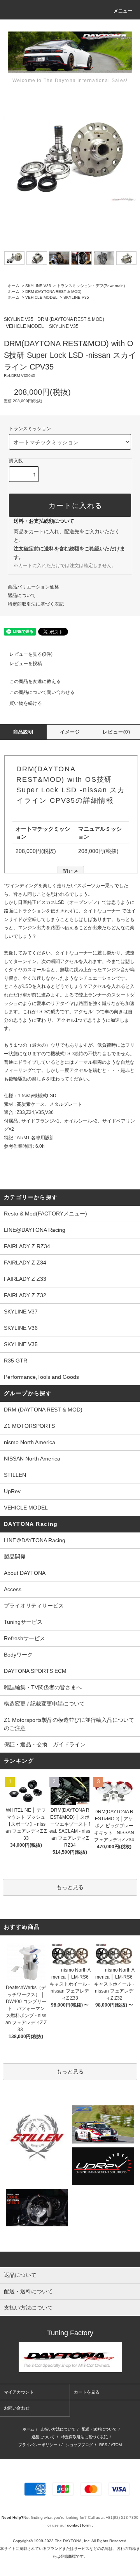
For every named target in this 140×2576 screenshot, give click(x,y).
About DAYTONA (25, 1573)
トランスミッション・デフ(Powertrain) (91, 286)
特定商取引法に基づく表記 (36, 604)
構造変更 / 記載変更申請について (44, 1704)
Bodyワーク (18, 1655)
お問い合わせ (17, 2408)
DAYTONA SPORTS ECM (35, 1671)
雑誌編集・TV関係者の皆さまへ (43, 1687)
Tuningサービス (26, 1622)
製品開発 (15, 1557)
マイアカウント (19, 2392)
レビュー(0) (116, 732)
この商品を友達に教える (35, 681)
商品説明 (24, 732)
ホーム (14, 286)
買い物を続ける (26, 703)
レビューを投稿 (26, 664)
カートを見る (87, 2392)
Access (13, 1589)
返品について (22, 595)
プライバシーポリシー (38, 2445)
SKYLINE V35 (38, 286)
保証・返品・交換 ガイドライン (45, 1744)
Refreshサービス (24, 1638)
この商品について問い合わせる (42, 692)
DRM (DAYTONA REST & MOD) (53, 292)
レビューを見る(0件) (31, 654)
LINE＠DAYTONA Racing (35, 1540)
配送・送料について (99, 2429)
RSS (103, 2445)
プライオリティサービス (34, 1606)
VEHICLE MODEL (41, 297)
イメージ (70, 732)
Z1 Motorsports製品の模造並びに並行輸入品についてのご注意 (69, 1724)
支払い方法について (58, 2429)
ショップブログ (79, 2445)
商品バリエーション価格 (33, 587)
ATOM (116, 2445)
